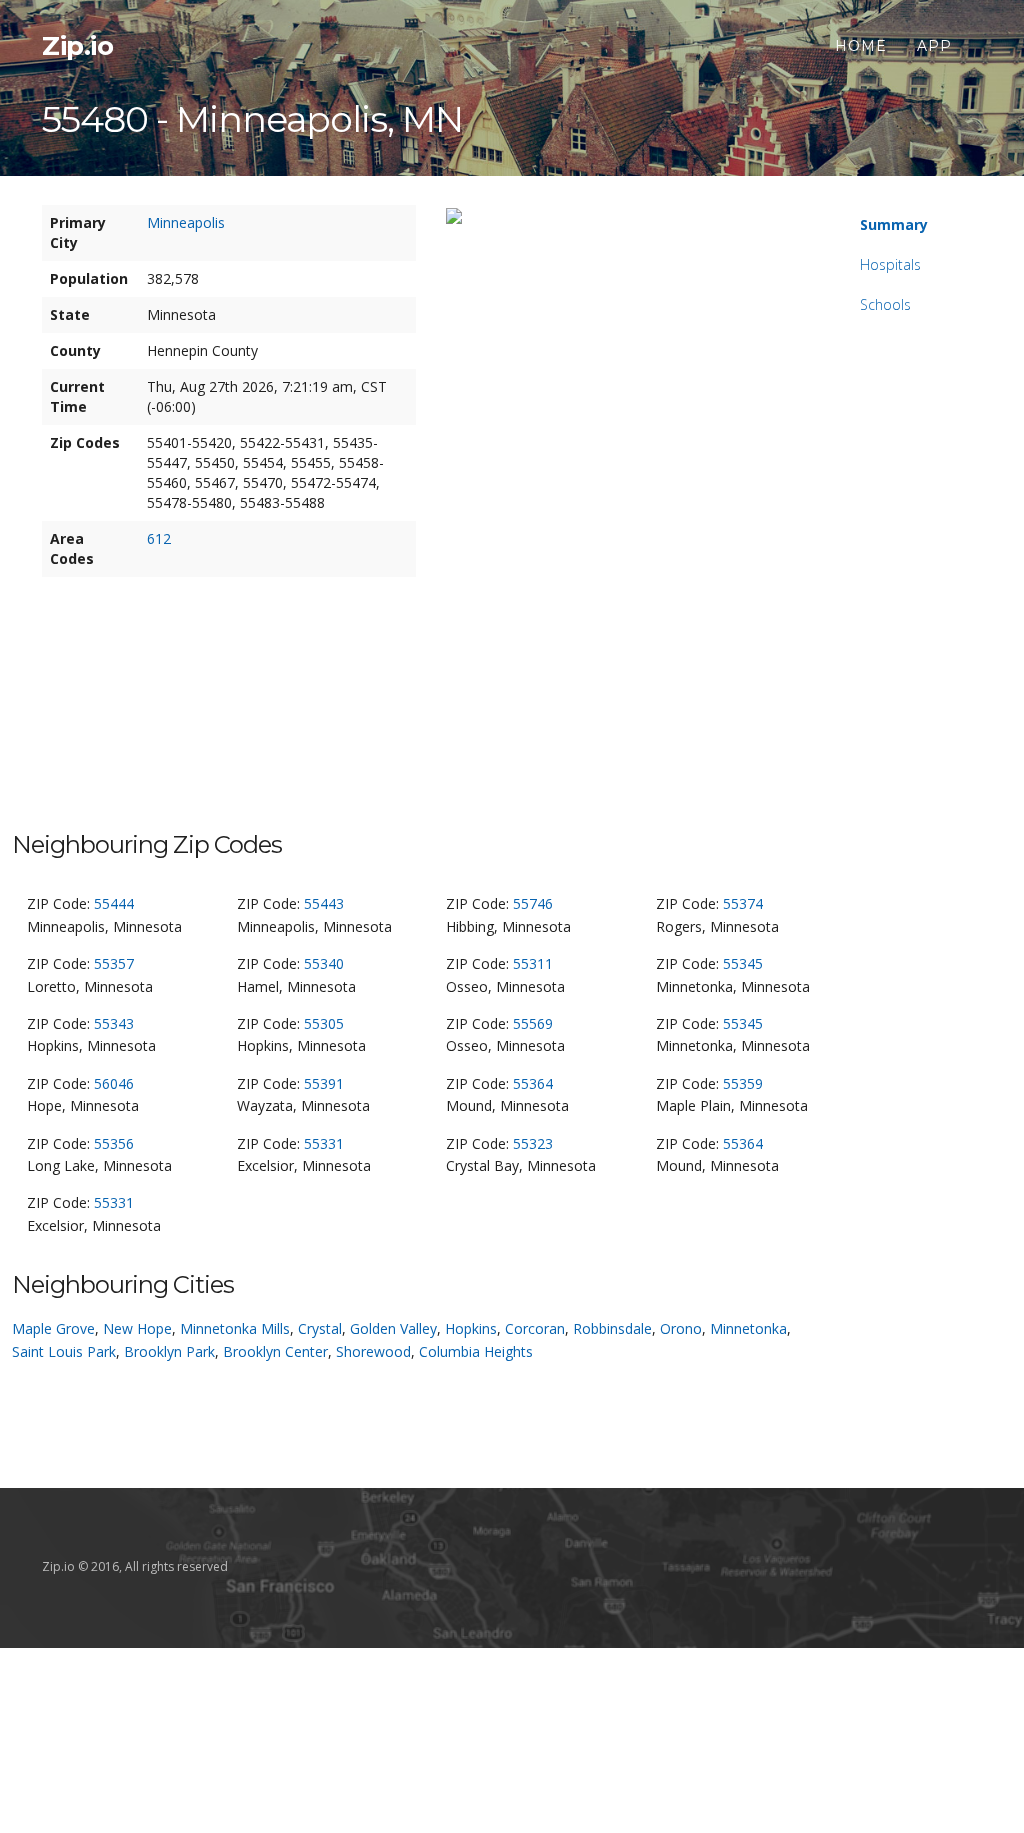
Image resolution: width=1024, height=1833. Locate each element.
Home (861, 46)
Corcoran (535, 1328)
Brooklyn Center (275, 1351)
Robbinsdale (612, 1328)
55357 (114, 963)
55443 (324, 903)
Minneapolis (186, 222)
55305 (324, 1023)
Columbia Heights (476, 1351)
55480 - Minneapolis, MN (252, 119)
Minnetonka (748, 1328)
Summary (894, 224)
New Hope (137, 1328)
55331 (324, 1143)
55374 (743, 903)
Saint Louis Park (64, 1351)
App (934, 46)
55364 (533, 1083)
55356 (114, 1143)
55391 (324, 1083)
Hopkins (471, 1328)
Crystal (320, 1328)
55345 (743, 963)
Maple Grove (53, 1328)
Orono (681, 1328)
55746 (533, 903)
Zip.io (77, 46)
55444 (114, 903)
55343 (114, 1023)
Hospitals (890, 264)
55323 (533, 1143)
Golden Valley (393, 1328)
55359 (743, 1083)
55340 (324, 963)
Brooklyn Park (169, 1351)
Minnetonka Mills (235, 1328)
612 (159, 538)
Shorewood (373, 1351)
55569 (533, 1023)
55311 (533, 963)
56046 (114, 1083)
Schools (885, 304)
